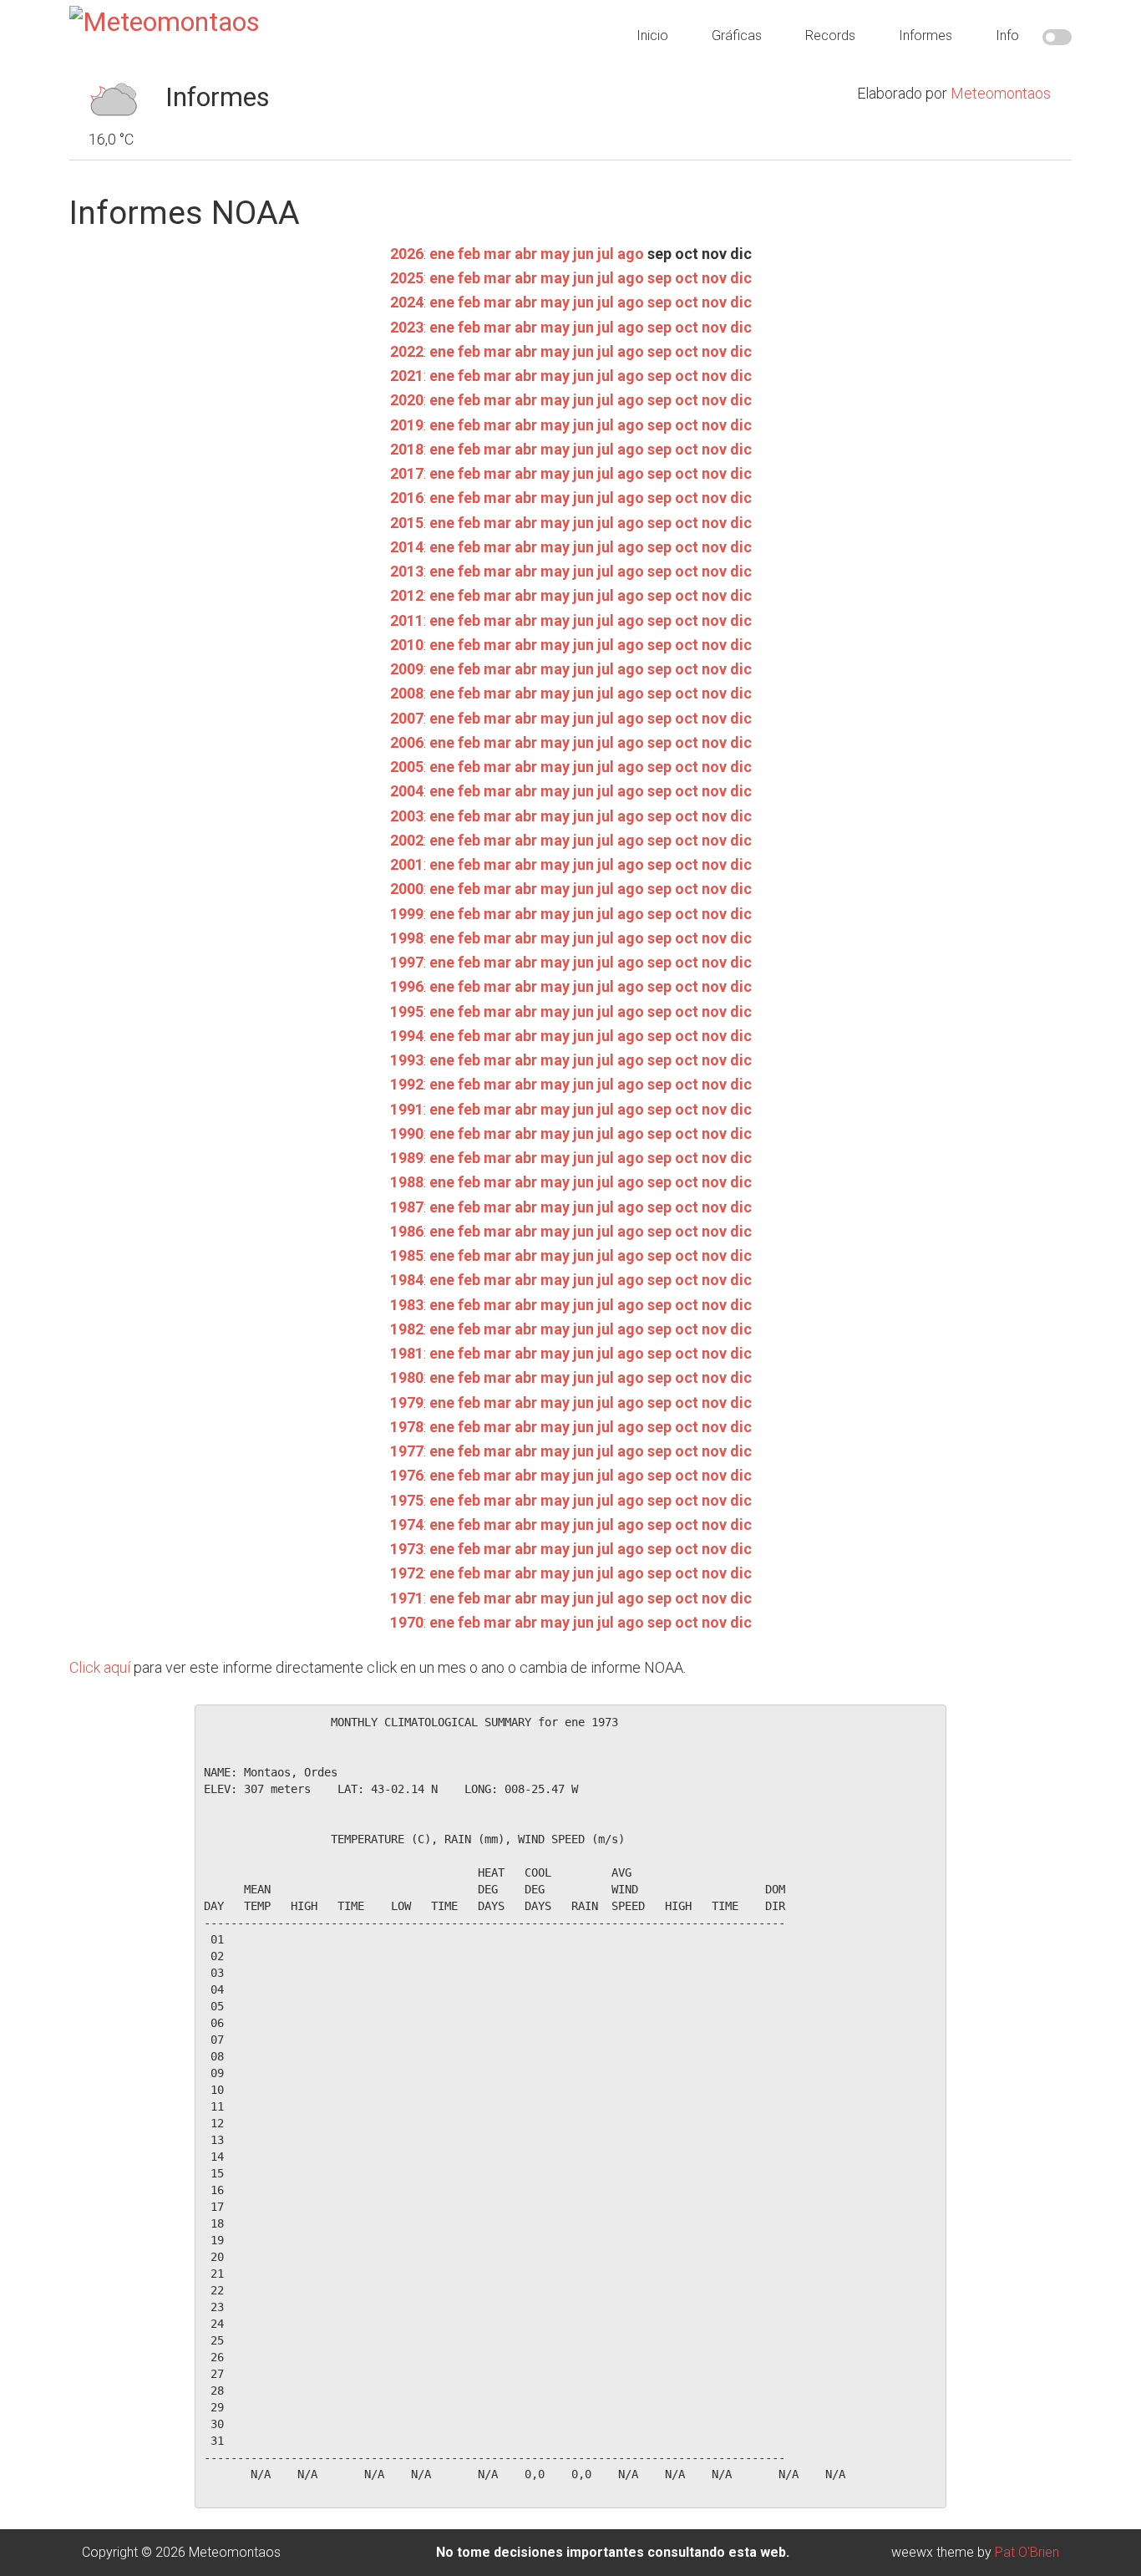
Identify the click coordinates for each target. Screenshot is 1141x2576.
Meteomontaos (1001, 93)
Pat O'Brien (1027, 2552)
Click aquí (100, 1667)
